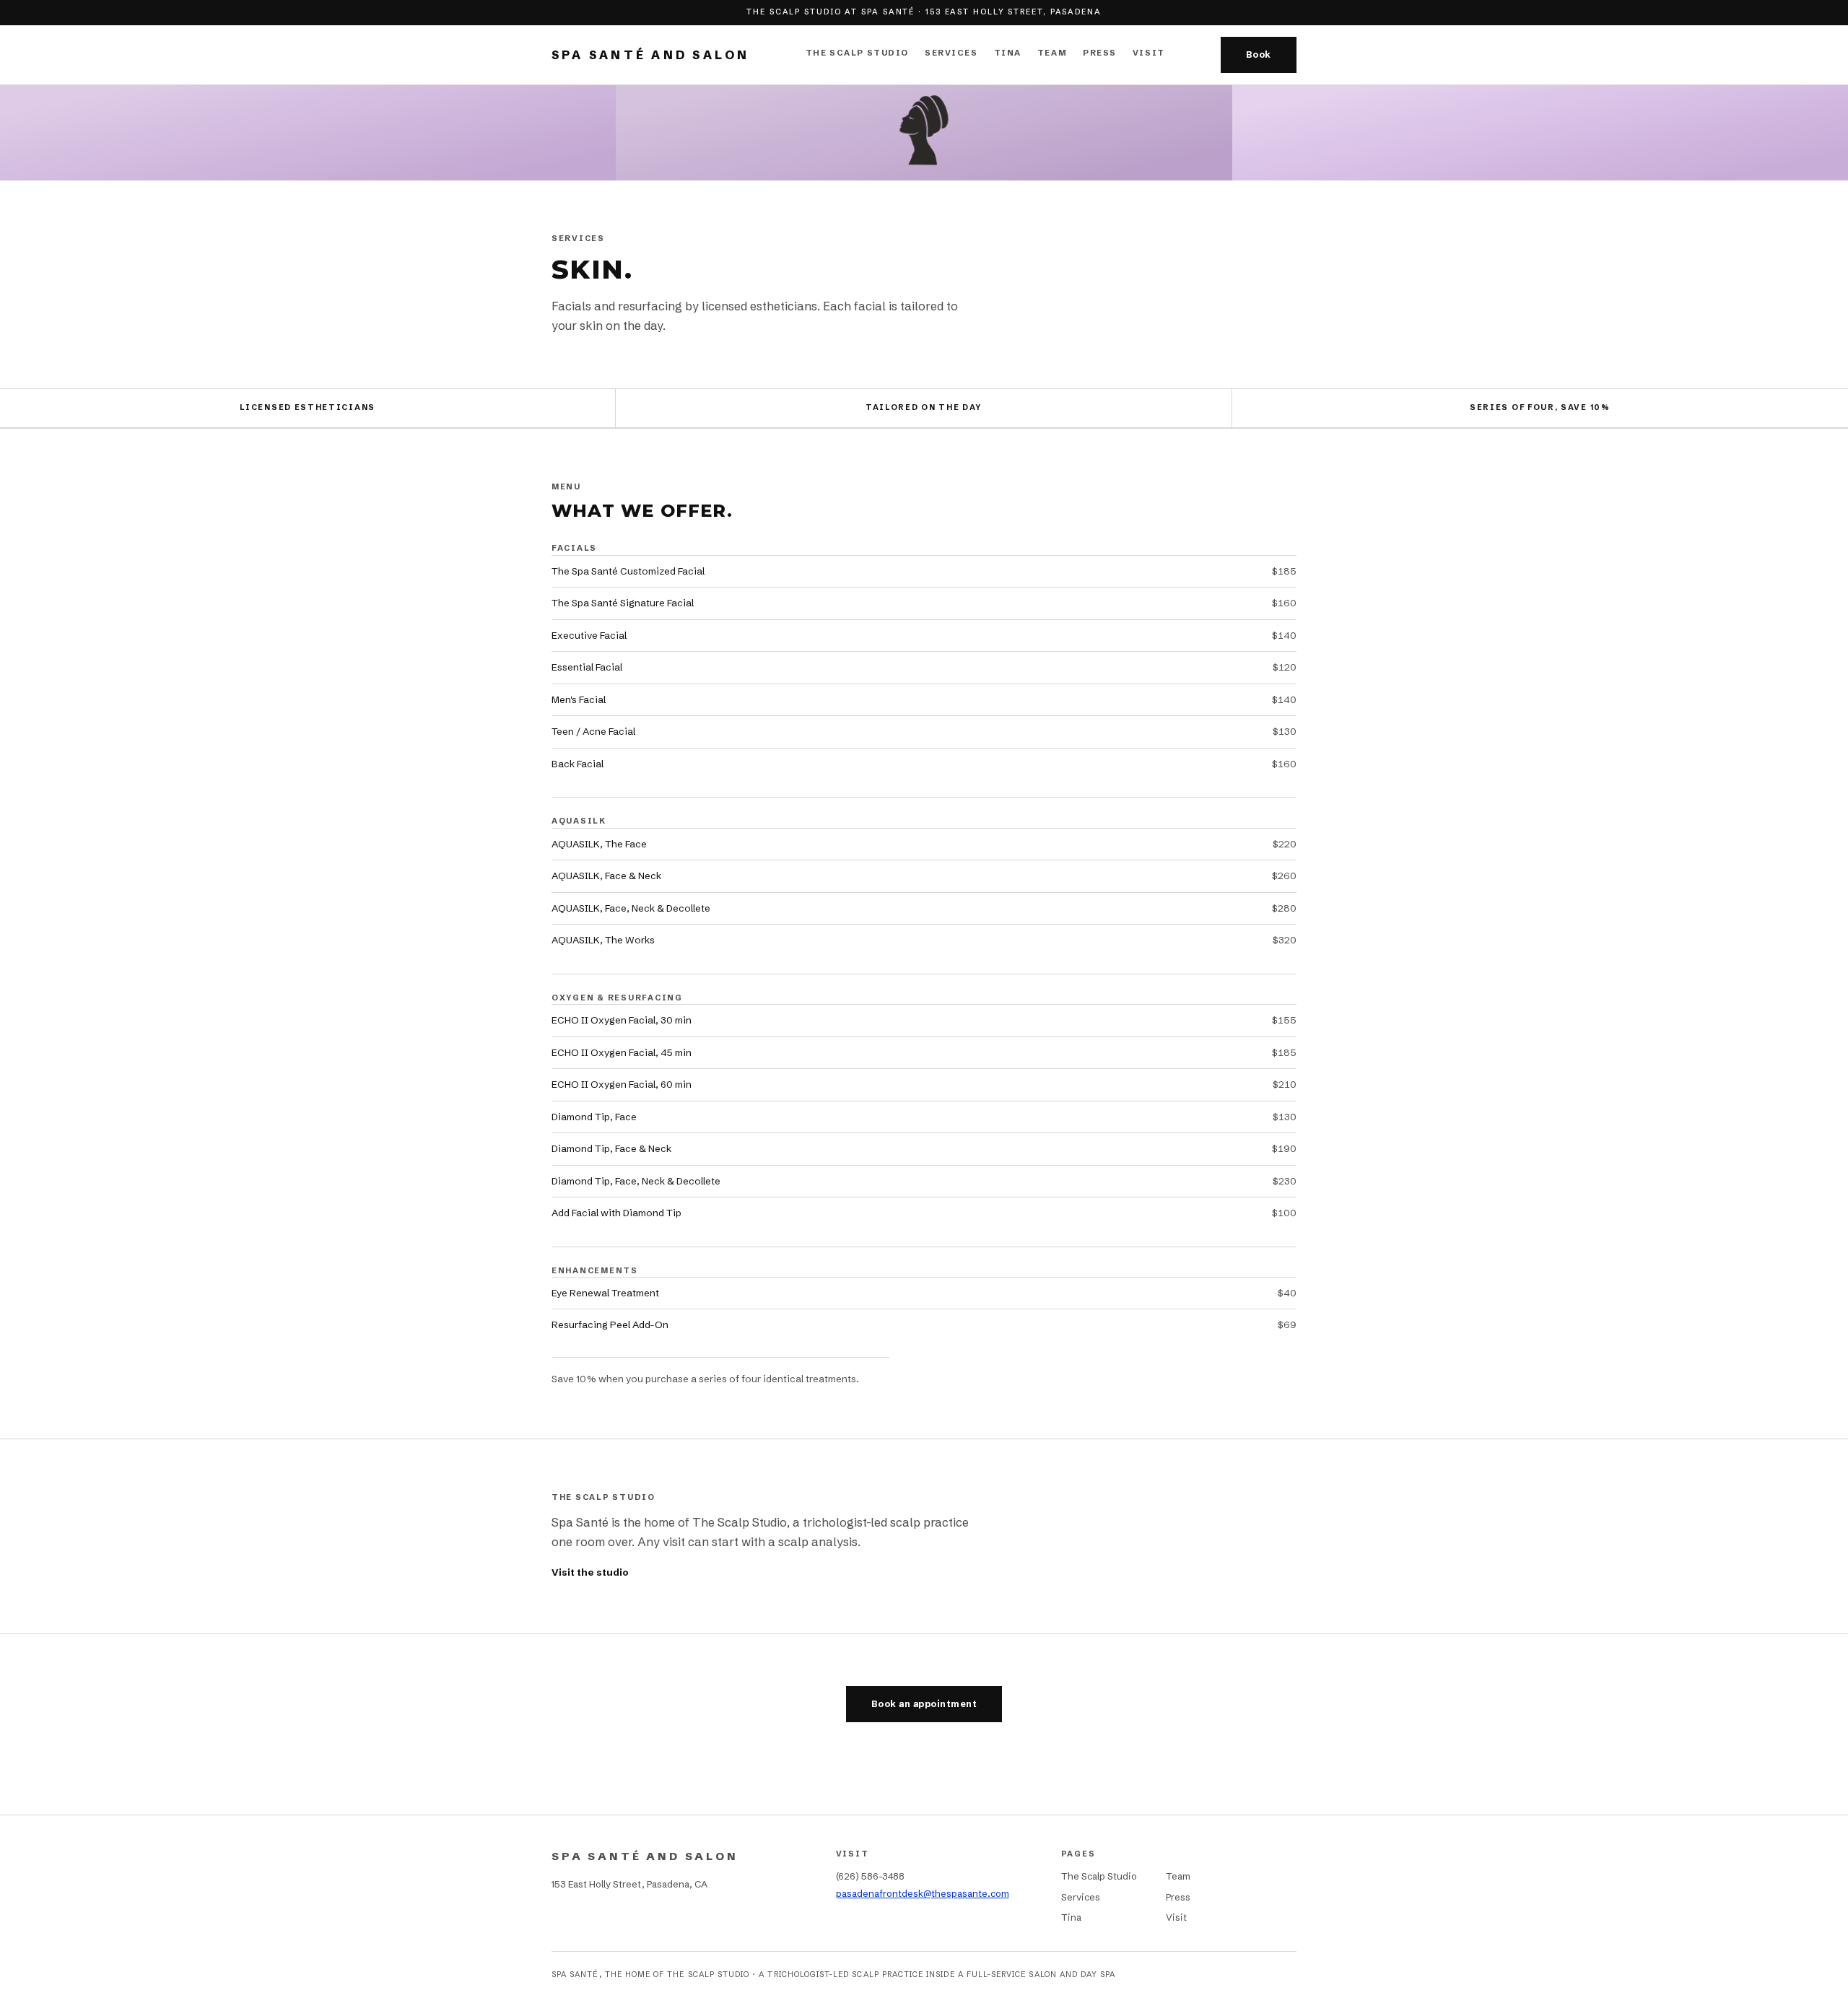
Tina (1008, 53)
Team (1052, 53)
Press (1100, 53)
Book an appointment (924, 1704)
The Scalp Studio (857, 53)
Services (951, 53)
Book (1259, 54)
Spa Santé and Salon (651, 55)
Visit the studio (590, 1572)
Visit (1149, 53)
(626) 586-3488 (870, 1876)
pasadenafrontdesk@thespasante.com (923, 1893)
